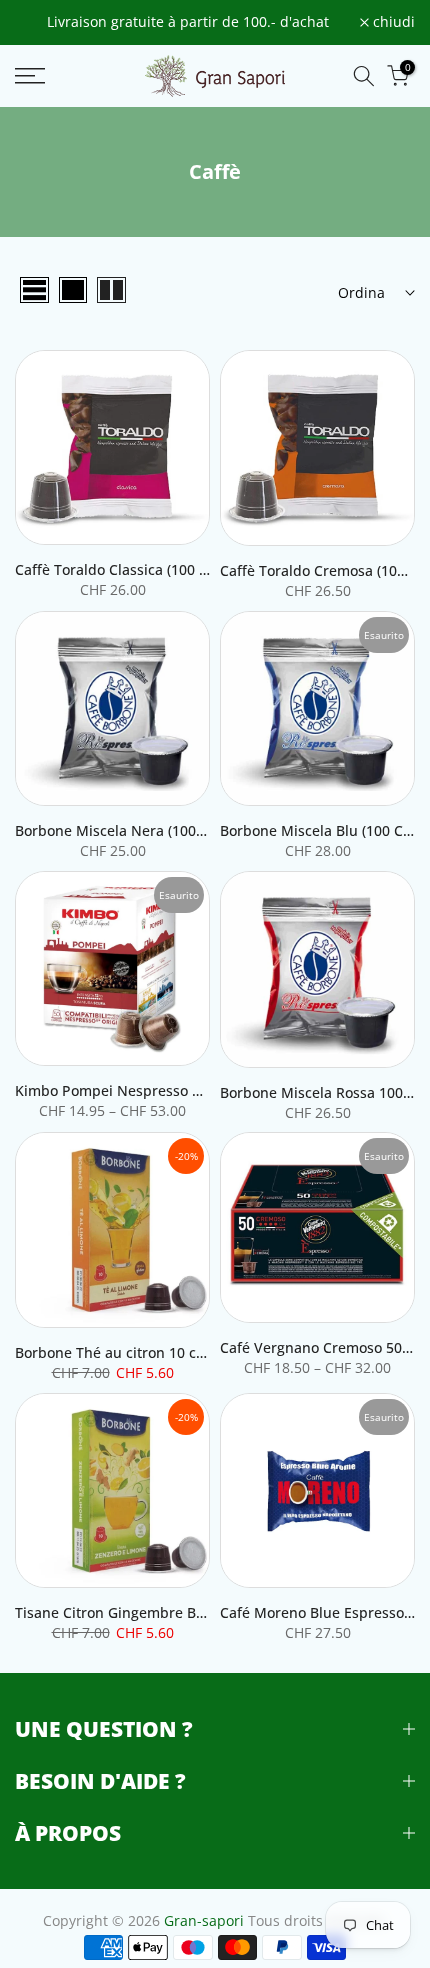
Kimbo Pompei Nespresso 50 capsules (143, 1090)
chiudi (392, 23)
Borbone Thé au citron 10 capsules (131, 1352)
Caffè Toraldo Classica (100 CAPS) (126, 569)
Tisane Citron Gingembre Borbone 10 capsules (171, 1612)
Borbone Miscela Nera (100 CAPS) (127, 830)
